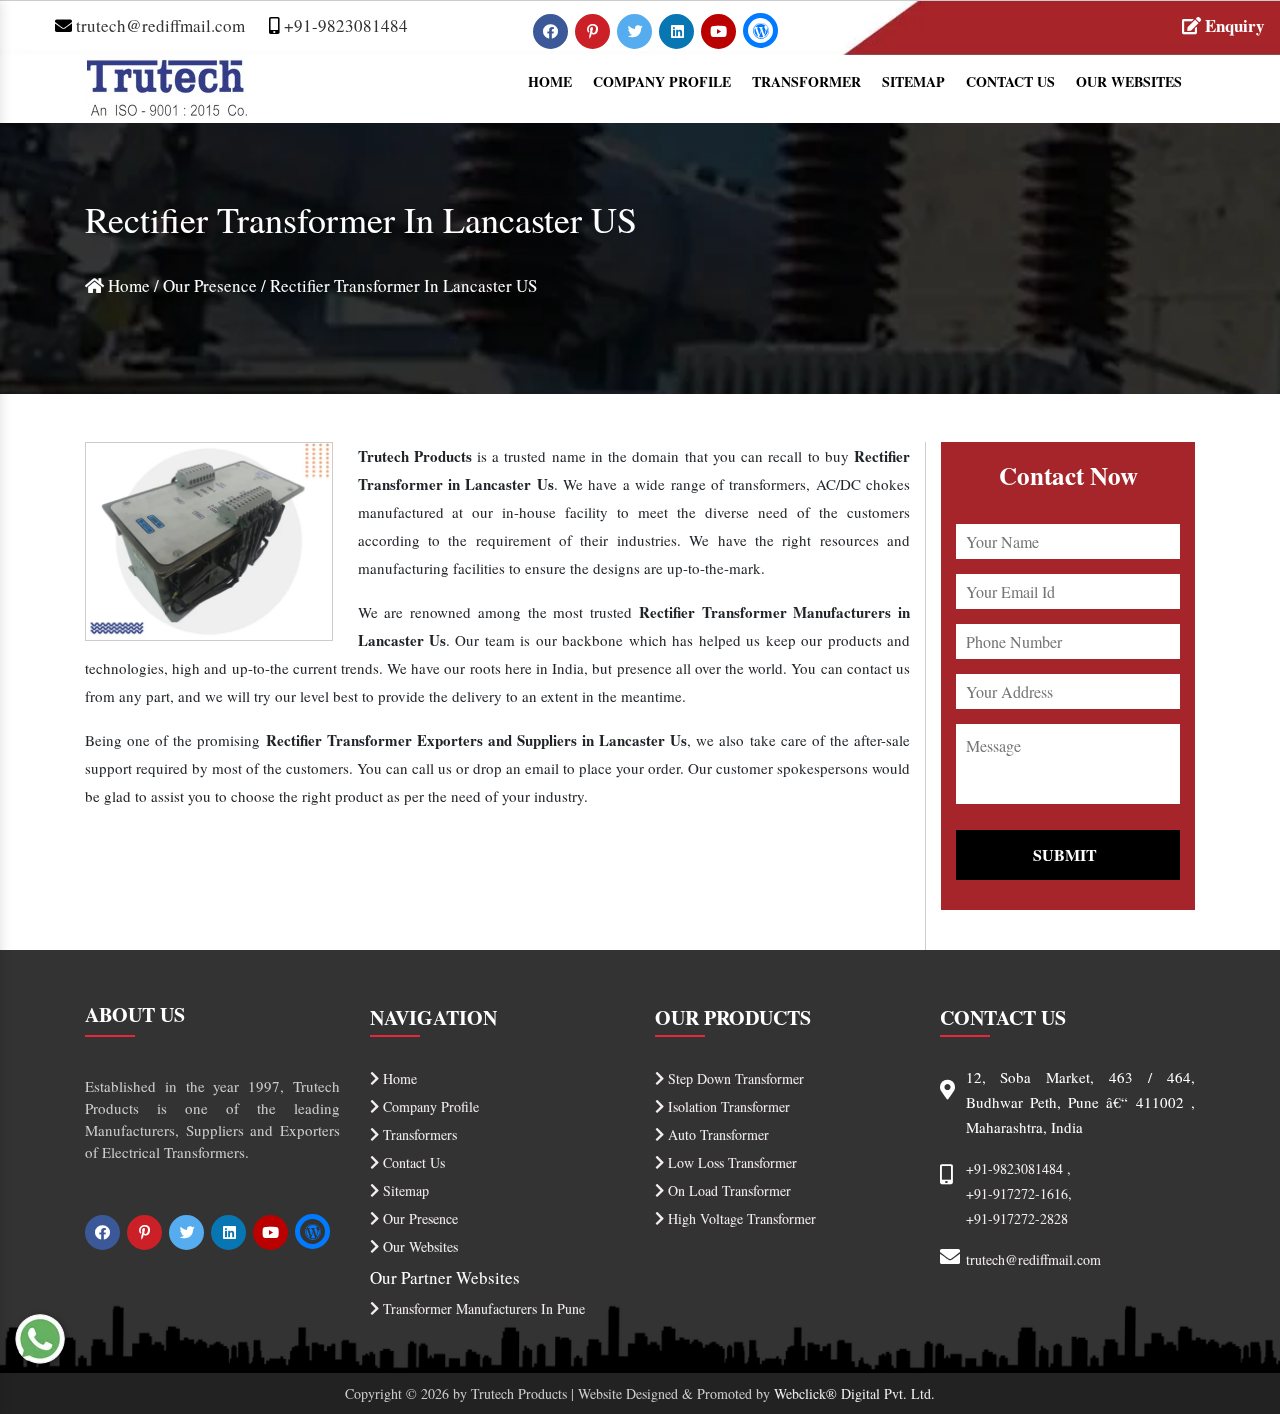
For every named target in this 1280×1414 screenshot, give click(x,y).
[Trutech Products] (166, 84)
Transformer (806, 81)
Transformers (418, 1134)
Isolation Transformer (727, 1106)
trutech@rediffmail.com (158, 25)
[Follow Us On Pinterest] (594, 30)
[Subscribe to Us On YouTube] (720, 30)
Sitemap (913, 81)
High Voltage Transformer (740, 1218)
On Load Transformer (727, 1190)
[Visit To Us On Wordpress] (760, 30)
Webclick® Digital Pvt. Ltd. (854, 1393)
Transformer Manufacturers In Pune (482, 1308)
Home (550, 81)
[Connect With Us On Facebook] (552, 30)
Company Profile (662, 81)
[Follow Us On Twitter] (636, 30)
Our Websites (1129, 81)
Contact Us (1010, 81)
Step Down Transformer (734, 1078)
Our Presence (210, 285)
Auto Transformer (716, 1134)
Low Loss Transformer (730, 1162)
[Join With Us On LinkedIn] (678, 30)
